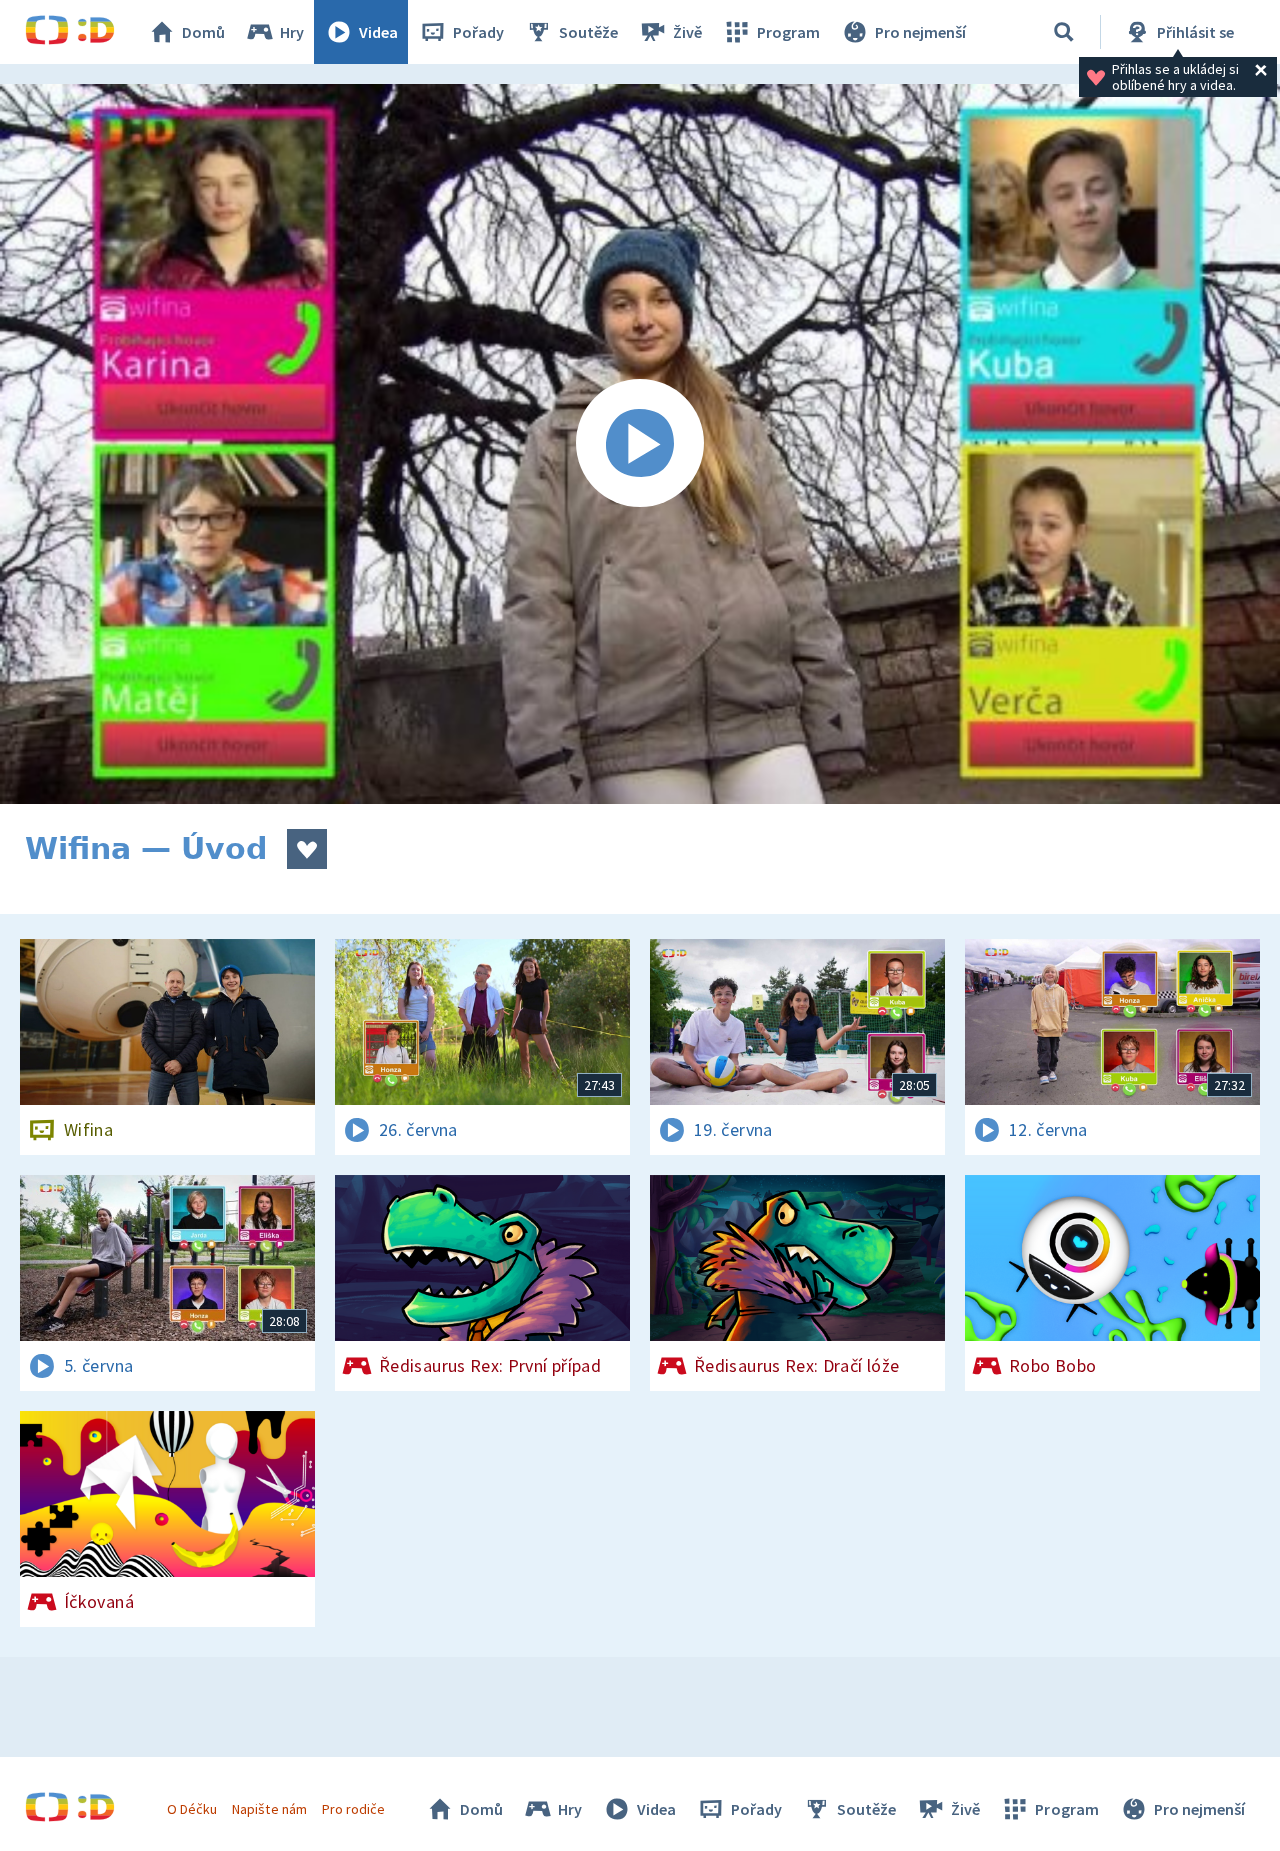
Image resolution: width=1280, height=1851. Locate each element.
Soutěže (588, 32)
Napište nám (269, 1809)
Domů (203, 32)
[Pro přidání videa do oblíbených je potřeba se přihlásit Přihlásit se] (307, 849)
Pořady (478, 32)
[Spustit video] (640, 444)
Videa (378, 32)
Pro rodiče (353, 1809)
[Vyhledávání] (1064, 32)
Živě (687, 32)
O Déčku (192, 1809)
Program (788, 32)
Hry (292, 32)
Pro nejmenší (920, 32)
